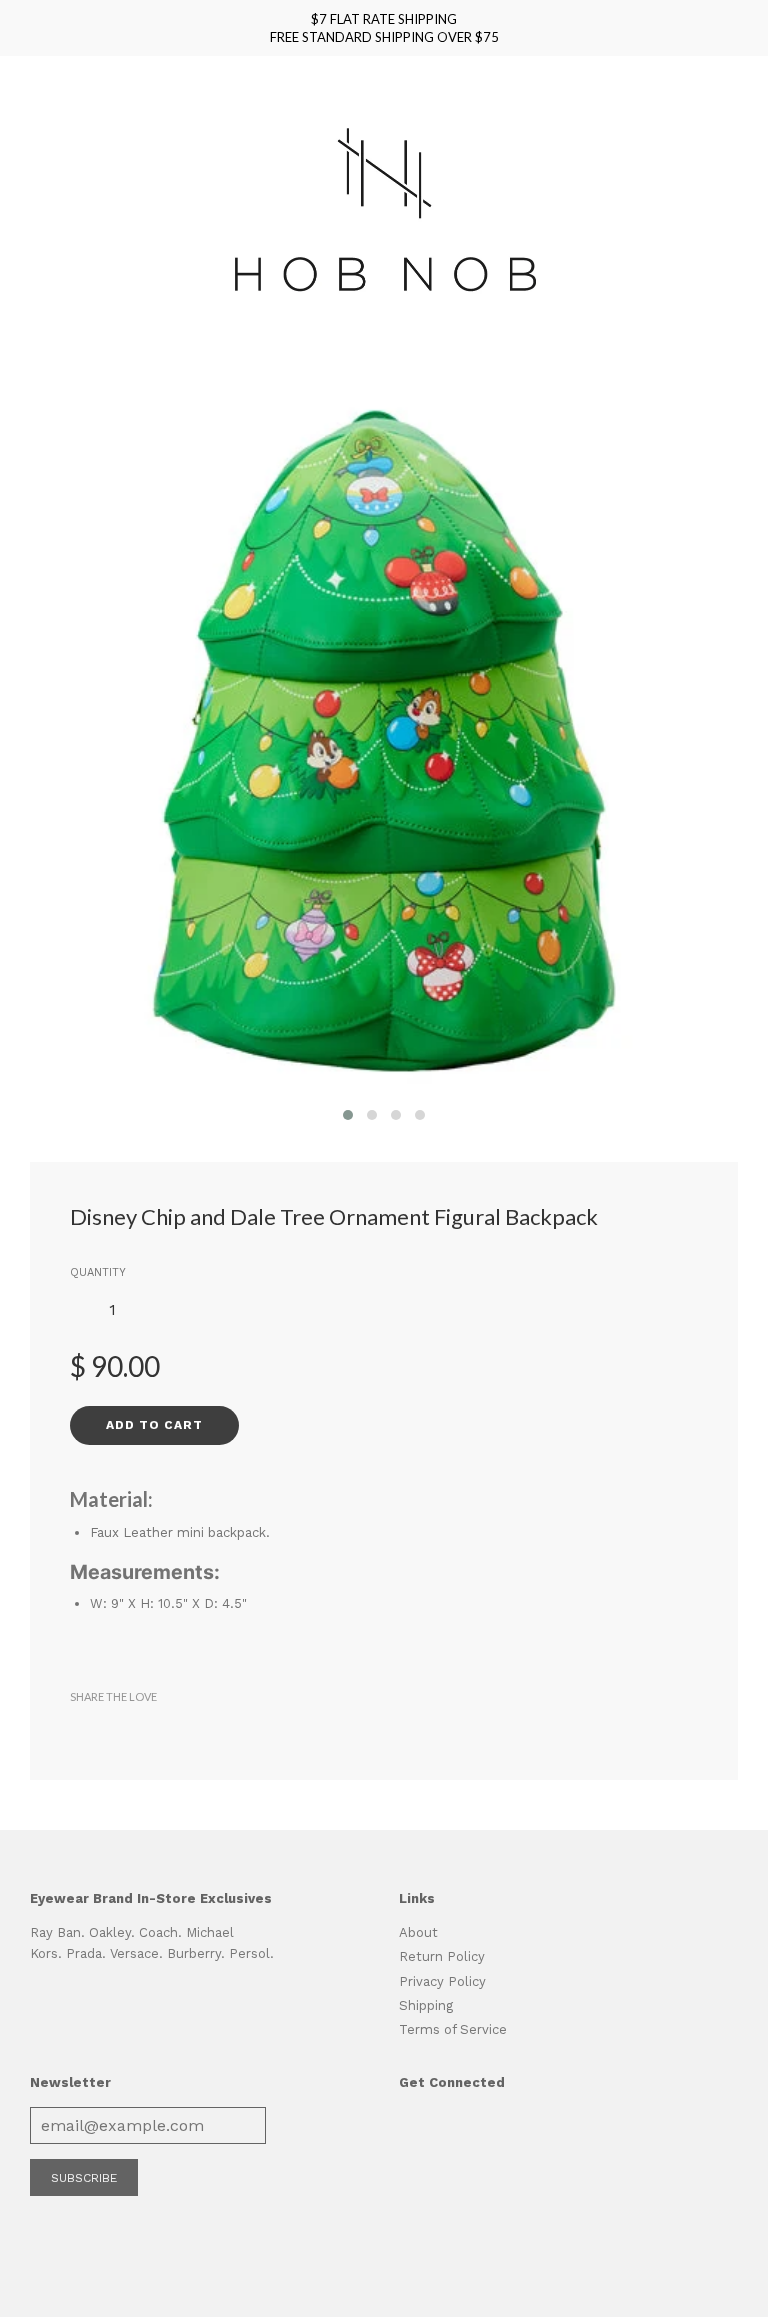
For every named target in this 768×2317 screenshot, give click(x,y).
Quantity (98, 1272)
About (418, 1932)
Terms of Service (453, 2029)
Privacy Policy (442, 1981)
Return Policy (442, 1956)
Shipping (426, 2005)
